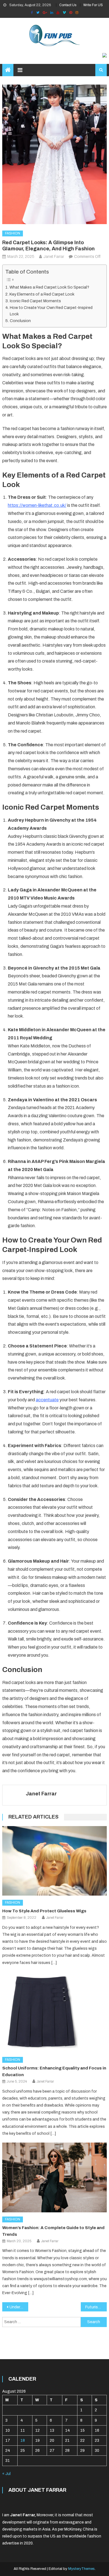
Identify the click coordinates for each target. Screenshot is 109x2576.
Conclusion (20, 321)
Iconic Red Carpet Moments (35, 301)
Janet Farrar (54, 257)
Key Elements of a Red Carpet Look (42, 294)
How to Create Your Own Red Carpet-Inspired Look (51, 311)
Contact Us (68, 5)
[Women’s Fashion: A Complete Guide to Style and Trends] (54, 2177)
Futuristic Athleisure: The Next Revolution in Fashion (96, 2307)
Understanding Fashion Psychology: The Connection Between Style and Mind (19, 2307)
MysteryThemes (81, 2569)
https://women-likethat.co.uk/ (37, 505)
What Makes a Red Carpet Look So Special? (49, 287)
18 (23, 2441)
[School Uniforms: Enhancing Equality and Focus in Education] (54, 2012)
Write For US (93, 5)
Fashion (13, 233)
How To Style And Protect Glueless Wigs (44, 1911)
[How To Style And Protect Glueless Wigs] (54, 1861)
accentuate (47, 1400)
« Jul (6, 2474)
